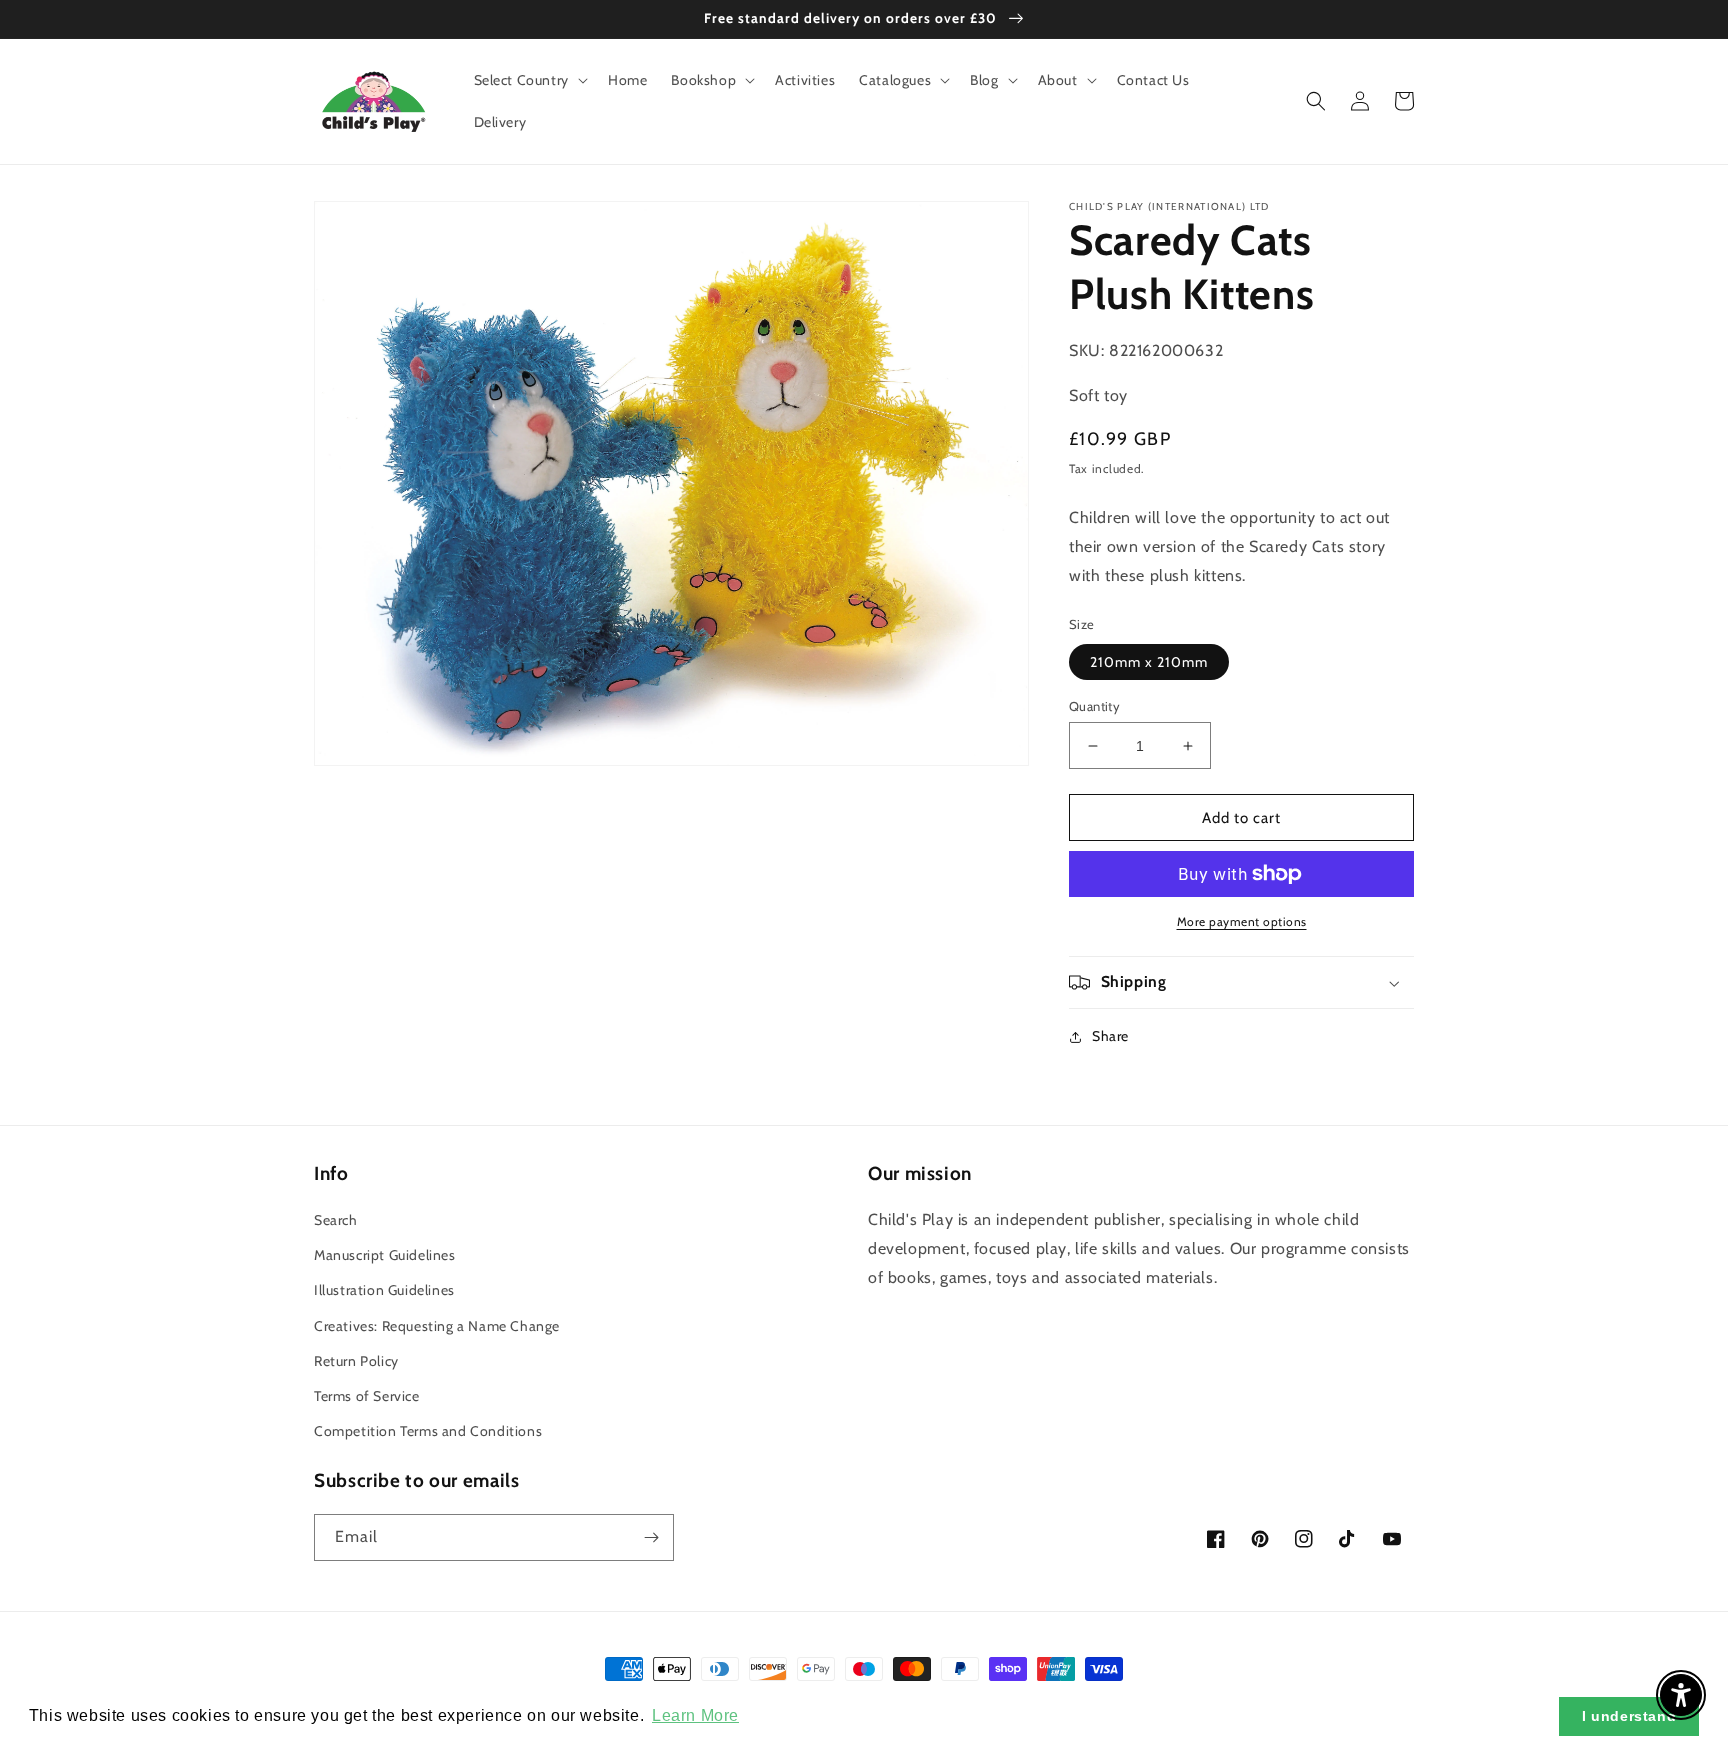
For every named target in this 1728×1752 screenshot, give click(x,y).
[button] (529, 80)
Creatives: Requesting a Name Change (437, 1326)
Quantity (1094, 706)
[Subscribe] (651, 1537)
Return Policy (356, 1361)
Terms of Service (367, 1396)
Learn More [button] (695, 1715)
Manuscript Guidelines (385, 1255)
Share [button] (1110, 1036)
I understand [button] (1629, 1716)
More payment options (1242, 921)
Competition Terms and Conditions (428, 1431)
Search (336, 1220)
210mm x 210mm (1149, 662)
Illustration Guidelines (384, 1290)
